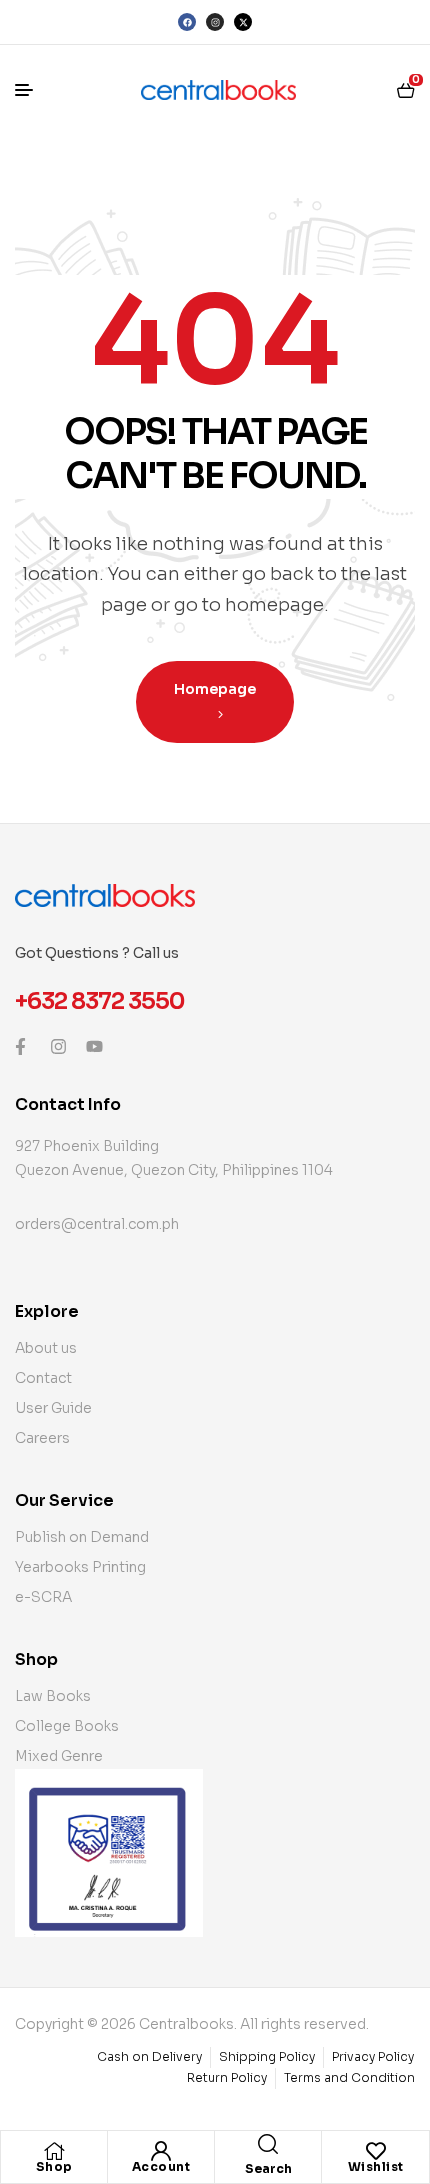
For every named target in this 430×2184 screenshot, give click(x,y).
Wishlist (376, 2166)
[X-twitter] (243, 22)
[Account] (161, 2151)
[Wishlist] (376, 2151)
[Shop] (54, 2151)
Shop (54, 2166)
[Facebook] (187, 22)
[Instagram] (215, 22)
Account (161, 2166)
